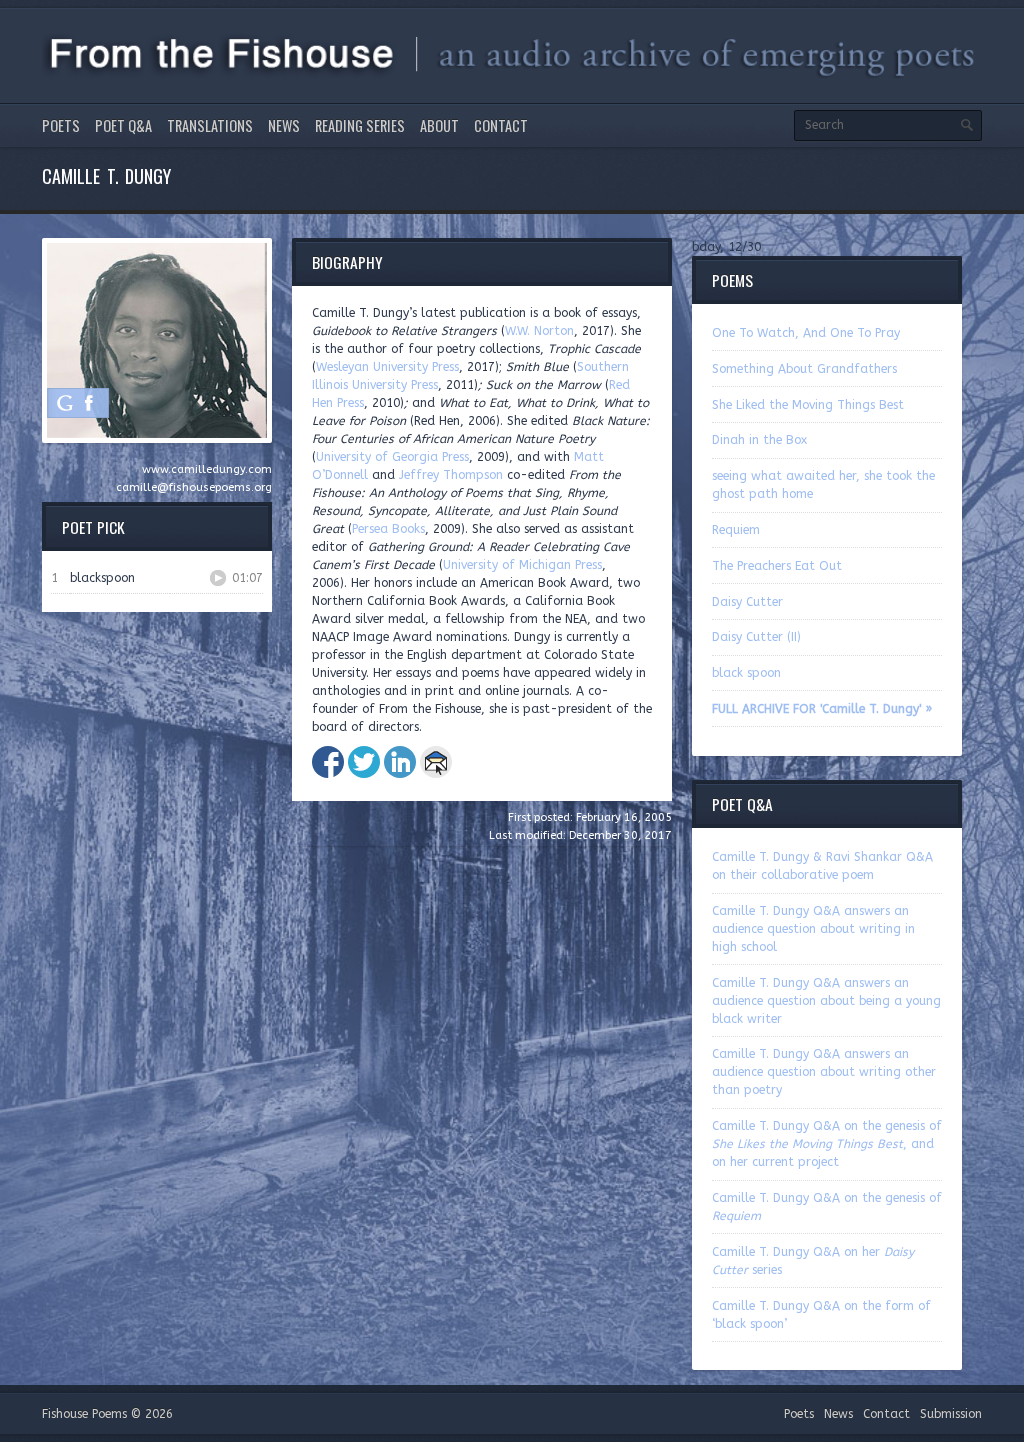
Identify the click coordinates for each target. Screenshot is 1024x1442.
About (439, 125)
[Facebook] (89, 403)
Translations (210, 125)
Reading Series (360, 125)
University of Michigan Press (522, 565)
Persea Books (388, 529)
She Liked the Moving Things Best (808, 405)
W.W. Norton (539, 331)
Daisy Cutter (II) (756, 637)
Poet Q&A (123, 125)
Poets (61, 125)
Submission (951, 1414)
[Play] (218, 578)
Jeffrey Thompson (451, 475)
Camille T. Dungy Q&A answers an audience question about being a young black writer (826, 1001)
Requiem (736, 530)
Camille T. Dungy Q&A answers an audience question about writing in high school (813, 929)
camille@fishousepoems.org (194, 487)
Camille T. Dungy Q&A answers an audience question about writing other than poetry (824, 1072)
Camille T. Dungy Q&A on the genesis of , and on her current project (827, 1144)
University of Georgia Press (392, 457)
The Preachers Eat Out (777, 566)
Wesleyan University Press (387, 367)
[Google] (65, 403)
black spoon (746, 673)
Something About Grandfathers (804, 369)
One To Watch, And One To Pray (806, 333)
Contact (501, 125)
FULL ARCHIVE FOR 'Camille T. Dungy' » (822, 709)
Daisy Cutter (747, 602)
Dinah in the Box (759, 440)
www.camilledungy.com (207, 469)
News (284, 125)
